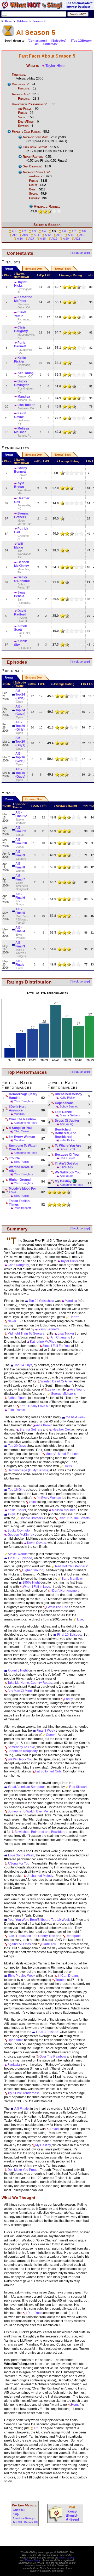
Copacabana (64, 1103)
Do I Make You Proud (23, 2170)
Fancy (69, 1699)
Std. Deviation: (32, 166)
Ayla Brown (19, 485)
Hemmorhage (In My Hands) (28, 1470)
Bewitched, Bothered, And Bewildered (66, 1133)
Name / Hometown (21, 275)
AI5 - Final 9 (20, 854)
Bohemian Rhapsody (23, 1751)
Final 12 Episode (20, 1558)
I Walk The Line (57, 1607)
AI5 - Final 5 (20, 911)
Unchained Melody (69, 1094)
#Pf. (50, 275)
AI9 (14, 235)
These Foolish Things (19, 1203)
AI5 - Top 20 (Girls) (20, 726)
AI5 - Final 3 (20, 945)
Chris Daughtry (21, 329)
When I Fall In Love (37, 1587)
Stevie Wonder (18, 1554)
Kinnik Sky (66, 1167)
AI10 (25, 235)
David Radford (20, 613)
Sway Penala (20, 594)
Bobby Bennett (21, 470)
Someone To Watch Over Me (23, 1148)
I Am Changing (60, 1337)
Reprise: (23, 126)
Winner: (33, 66)
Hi (92, 275)
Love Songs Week (21, 1855)
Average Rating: (47, 206)
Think (33, 1502)
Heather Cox (61, 1430)
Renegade (73, 1936)
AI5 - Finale (20, 963)
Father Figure (17, 1398)
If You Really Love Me (35, 1406)
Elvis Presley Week (22, 1976)
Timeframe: (19, 75)
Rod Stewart (78, 1787)
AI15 (82, 235)
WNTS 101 (19, 2510)
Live (80, 1619)
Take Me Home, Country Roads (30, 1683)
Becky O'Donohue (22, 579)
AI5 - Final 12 (21, 814)
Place (8, 275)
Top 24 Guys (23, 1365)
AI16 (20, 239)
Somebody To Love (21, 1747)
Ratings (9, 269)
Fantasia (14, 2065)
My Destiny (63, 1181)
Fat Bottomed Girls (48, 1771)
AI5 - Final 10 (21, 841)
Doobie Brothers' (31, 1518)
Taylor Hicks (55, 66)
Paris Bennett (20, 344)
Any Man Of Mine (20, 1691)
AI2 (24, 231)
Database (22, 21)
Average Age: (21, 94)
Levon (52, 1389)
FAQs (16, 2514)
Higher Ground (20, 1180)
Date (8, 684)
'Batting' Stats (62, 269)
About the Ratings (24, 2518)
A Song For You (20, 1128)
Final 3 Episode (47, 2032)
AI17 (31, 239)
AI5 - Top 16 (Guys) (20, 773)
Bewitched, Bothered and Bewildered (41, 1832)
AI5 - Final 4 (20, 929)
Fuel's (68, 1466)
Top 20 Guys (17, 1446)
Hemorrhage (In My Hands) (23, 1096)
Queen (51, 1735)
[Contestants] (37, 41)
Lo (91, 684)
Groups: (34, 198)
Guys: (33, 189)
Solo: (22, 117)
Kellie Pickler (20, 360)
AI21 (77, 239)
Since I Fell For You (56, 1346)
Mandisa (24, 397)
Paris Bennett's (49, 1329)
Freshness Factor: (35, 147)
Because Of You (67, 1155)
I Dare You (49, 1944)
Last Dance (63, 1112)
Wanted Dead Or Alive (21, 1169)
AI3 (34, 231)
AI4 (44, 231)
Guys (12, 1514)
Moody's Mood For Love (22, 1190)
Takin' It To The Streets (74, 1518)
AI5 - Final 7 (20, 878)
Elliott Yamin (20, 314)
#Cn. (33, 684)
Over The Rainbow (22, 1119)
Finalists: (24, 88)
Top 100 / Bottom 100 (25, 2522)
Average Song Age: (36, 137)
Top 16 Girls (17, 1490)
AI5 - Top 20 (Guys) (20, 742)
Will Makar (19, 546)
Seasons (38, 21)
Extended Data (34, 269)
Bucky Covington (22, 383)
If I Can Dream (68, 1976)
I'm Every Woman (22, 1137)
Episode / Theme (19, 684)
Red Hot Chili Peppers (71, 1566)
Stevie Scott (20, 628)
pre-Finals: (25, 109)
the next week (76, 1417)
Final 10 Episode (69, 1635)
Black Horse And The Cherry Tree (31, 1936)
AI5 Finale (22, 2109)
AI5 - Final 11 (21, 829)
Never (12, 1321)
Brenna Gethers (21, 515)
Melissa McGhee (22, 430)
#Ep (41, 275)
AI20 (66, 239)
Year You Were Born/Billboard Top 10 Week (39, 1920)
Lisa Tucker (26, 405)
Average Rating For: (36, 172)
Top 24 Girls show (41, 1301)
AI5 (54, 231)
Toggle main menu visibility (4, 14)
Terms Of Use (67, 2558)
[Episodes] (59, 41)
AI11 (36, 235)
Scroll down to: (15, 41)
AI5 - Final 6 (20, 896)
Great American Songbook (27, 1787)
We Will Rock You (68, 1172)
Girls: (33, 185)
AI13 (59, 235)
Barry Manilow (72, 1579)
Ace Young (25, 373)
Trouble (14, 1158)
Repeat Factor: (33, 157)
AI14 (71, 235)
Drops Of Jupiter (67, 1121)
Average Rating (71, 275)
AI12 (48, 235)
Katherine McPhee (43, 1342)
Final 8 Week (46, 1731)
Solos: (33, 194)
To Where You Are (68, 1146)
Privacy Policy (33, 2560)
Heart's (74, 1317)
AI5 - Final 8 (20, 866)
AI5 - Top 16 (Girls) (20, 757)
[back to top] (80, 253)
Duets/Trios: (26, 122)
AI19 (54, 239)
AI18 (43, 239)
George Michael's (63, 1394)
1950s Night (31, 1583)
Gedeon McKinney (22, 564)
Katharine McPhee (23, 299)
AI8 (84, 231)
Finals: (23, 113)
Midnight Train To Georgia (26, 1334)
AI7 (74, 231)
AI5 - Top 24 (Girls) (20, 694)
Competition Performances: (30, 104)
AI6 (64, 231)
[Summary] (51, 44)
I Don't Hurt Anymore (17, 1109)
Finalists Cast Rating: (26, 132)
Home (9, 21)
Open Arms (15, 2040)
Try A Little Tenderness (23, 2093)
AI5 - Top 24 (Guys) (20, 710)
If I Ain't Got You (66, 1163)
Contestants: (20, 84)
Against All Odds (19, 1944)
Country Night (18, 1670)
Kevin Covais (20, 415)
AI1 (14, 231)
